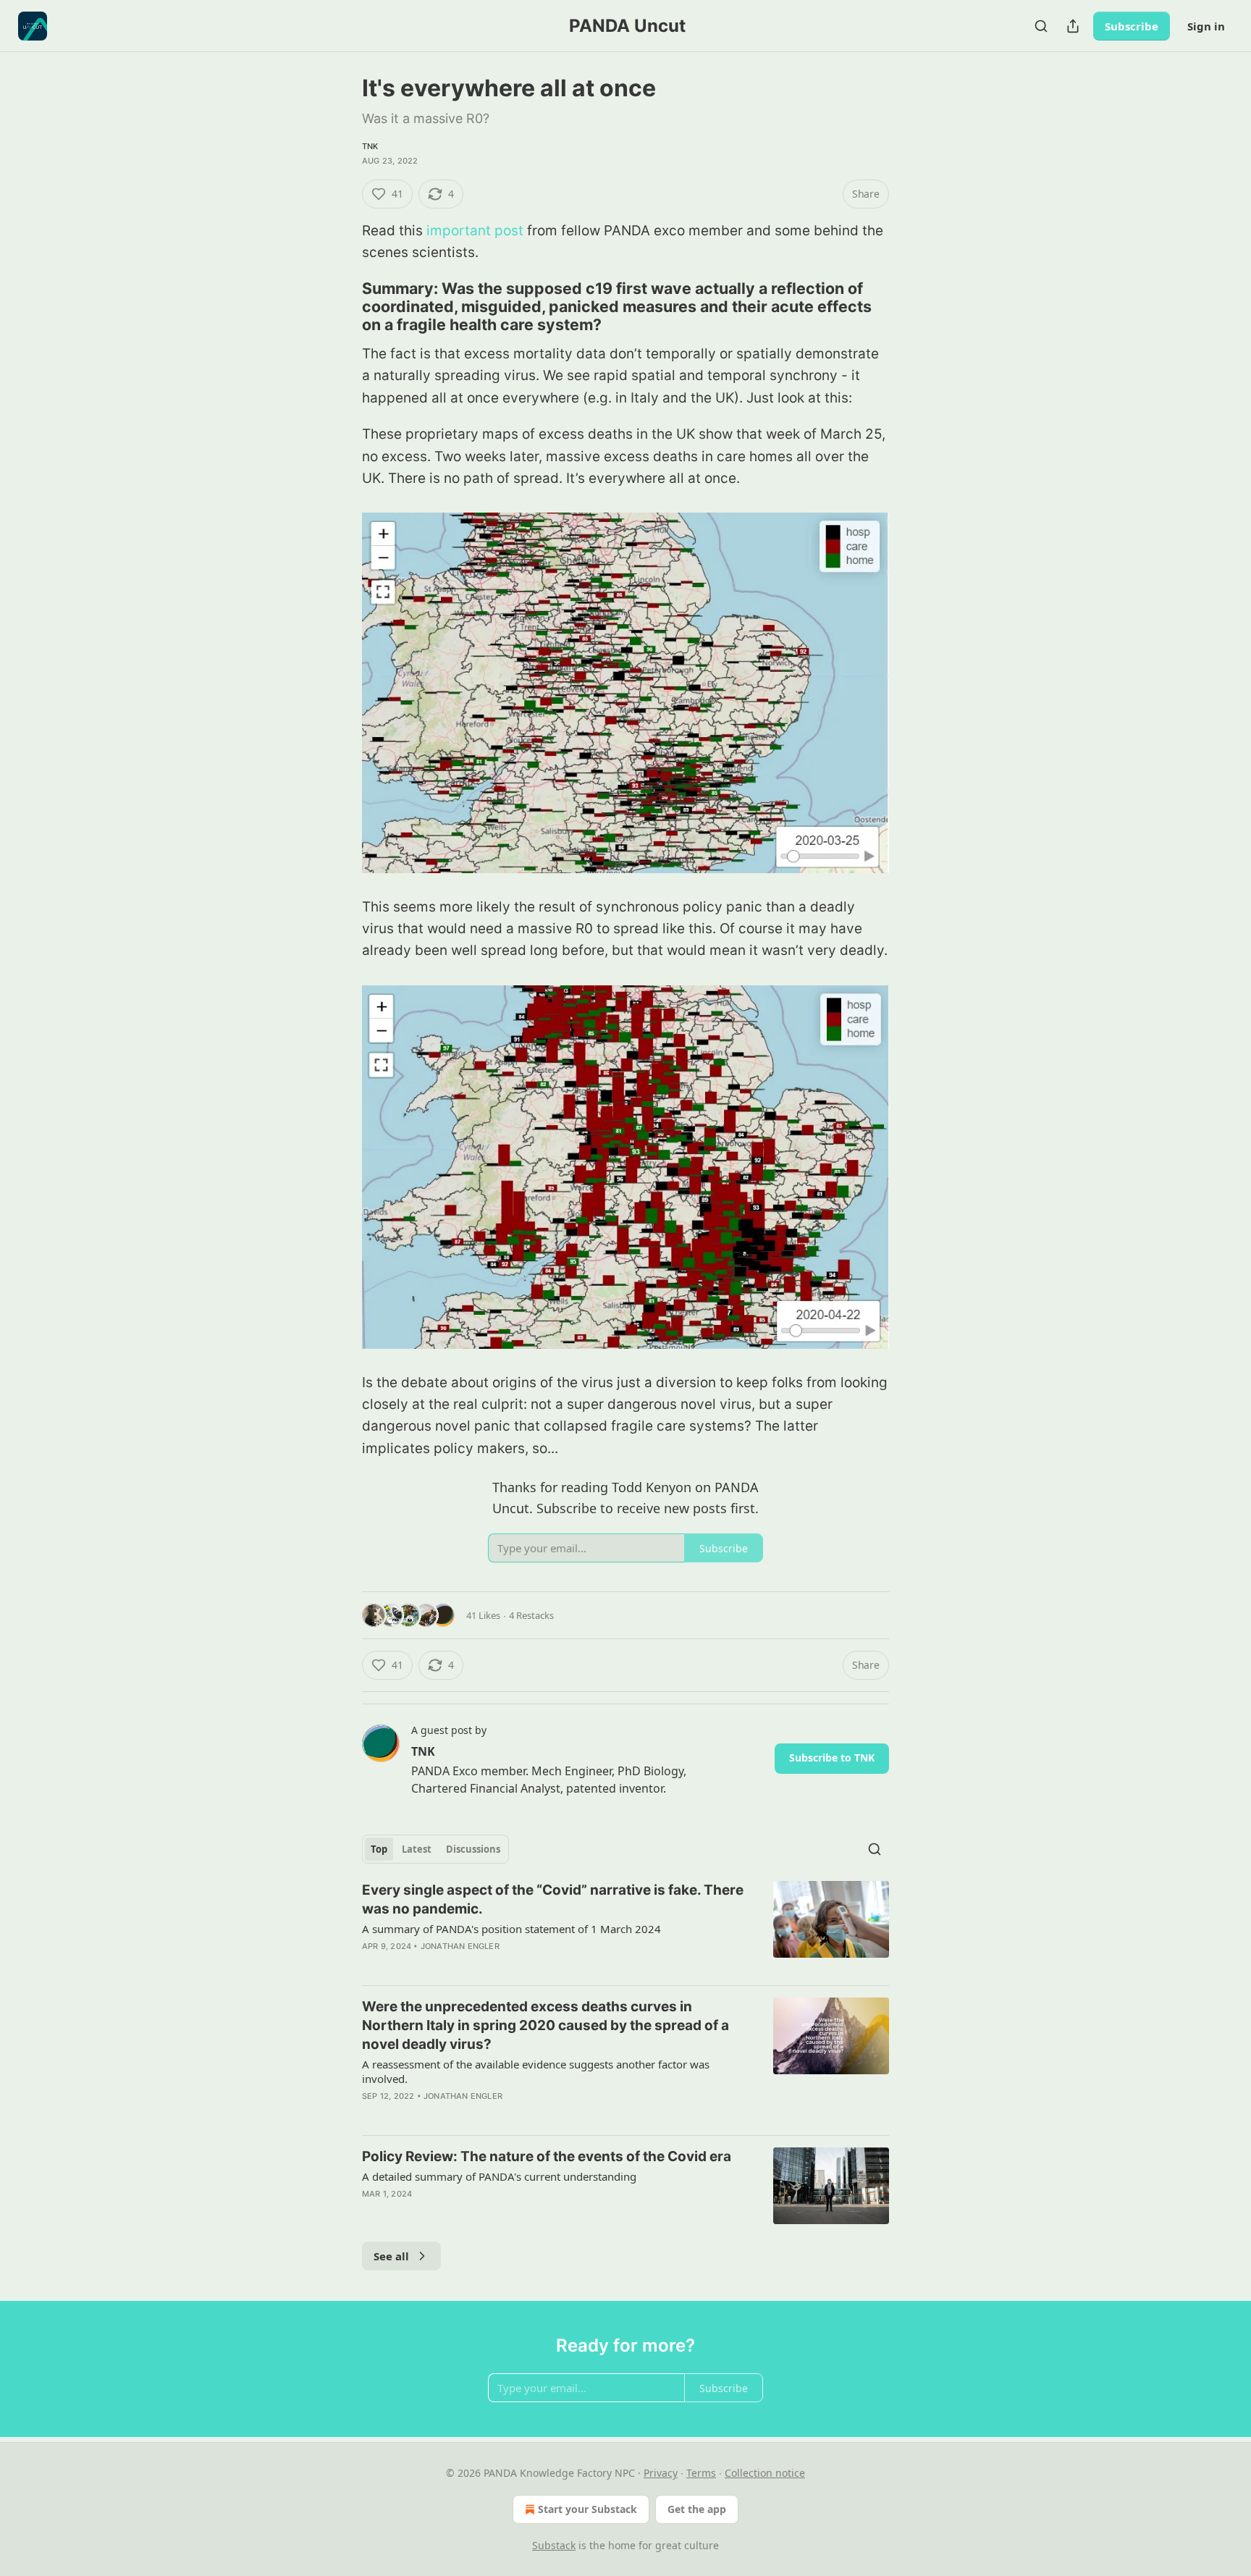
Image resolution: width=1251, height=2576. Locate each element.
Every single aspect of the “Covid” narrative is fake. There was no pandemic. (553, 1899)
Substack (554, 2545)
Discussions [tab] (473, 1849)
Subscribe (1132, 26)
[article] (625, 1927)
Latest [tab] (417, 1849)
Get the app (697, 2509)
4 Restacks (531, 1615)
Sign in (1206, 26)
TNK (370, 146)
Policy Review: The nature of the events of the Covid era (547, 2156)
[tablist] (435, 1849)
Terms (701, 2473)
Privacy (661, 2473)
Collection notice (765, 2473)
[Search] (1041, 26)
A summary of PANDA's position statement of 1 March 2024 (511, 1929)
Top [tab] (379, 1849)
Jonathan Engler (460, 1946)
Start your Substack (587, 2509)
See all (391, 2256)
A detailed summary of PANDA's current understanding (499, 2176)
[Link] (342, 306)
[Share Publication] (1073, 26)
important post (475, 231)
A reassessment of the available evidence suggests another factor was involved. (536, 2071)
